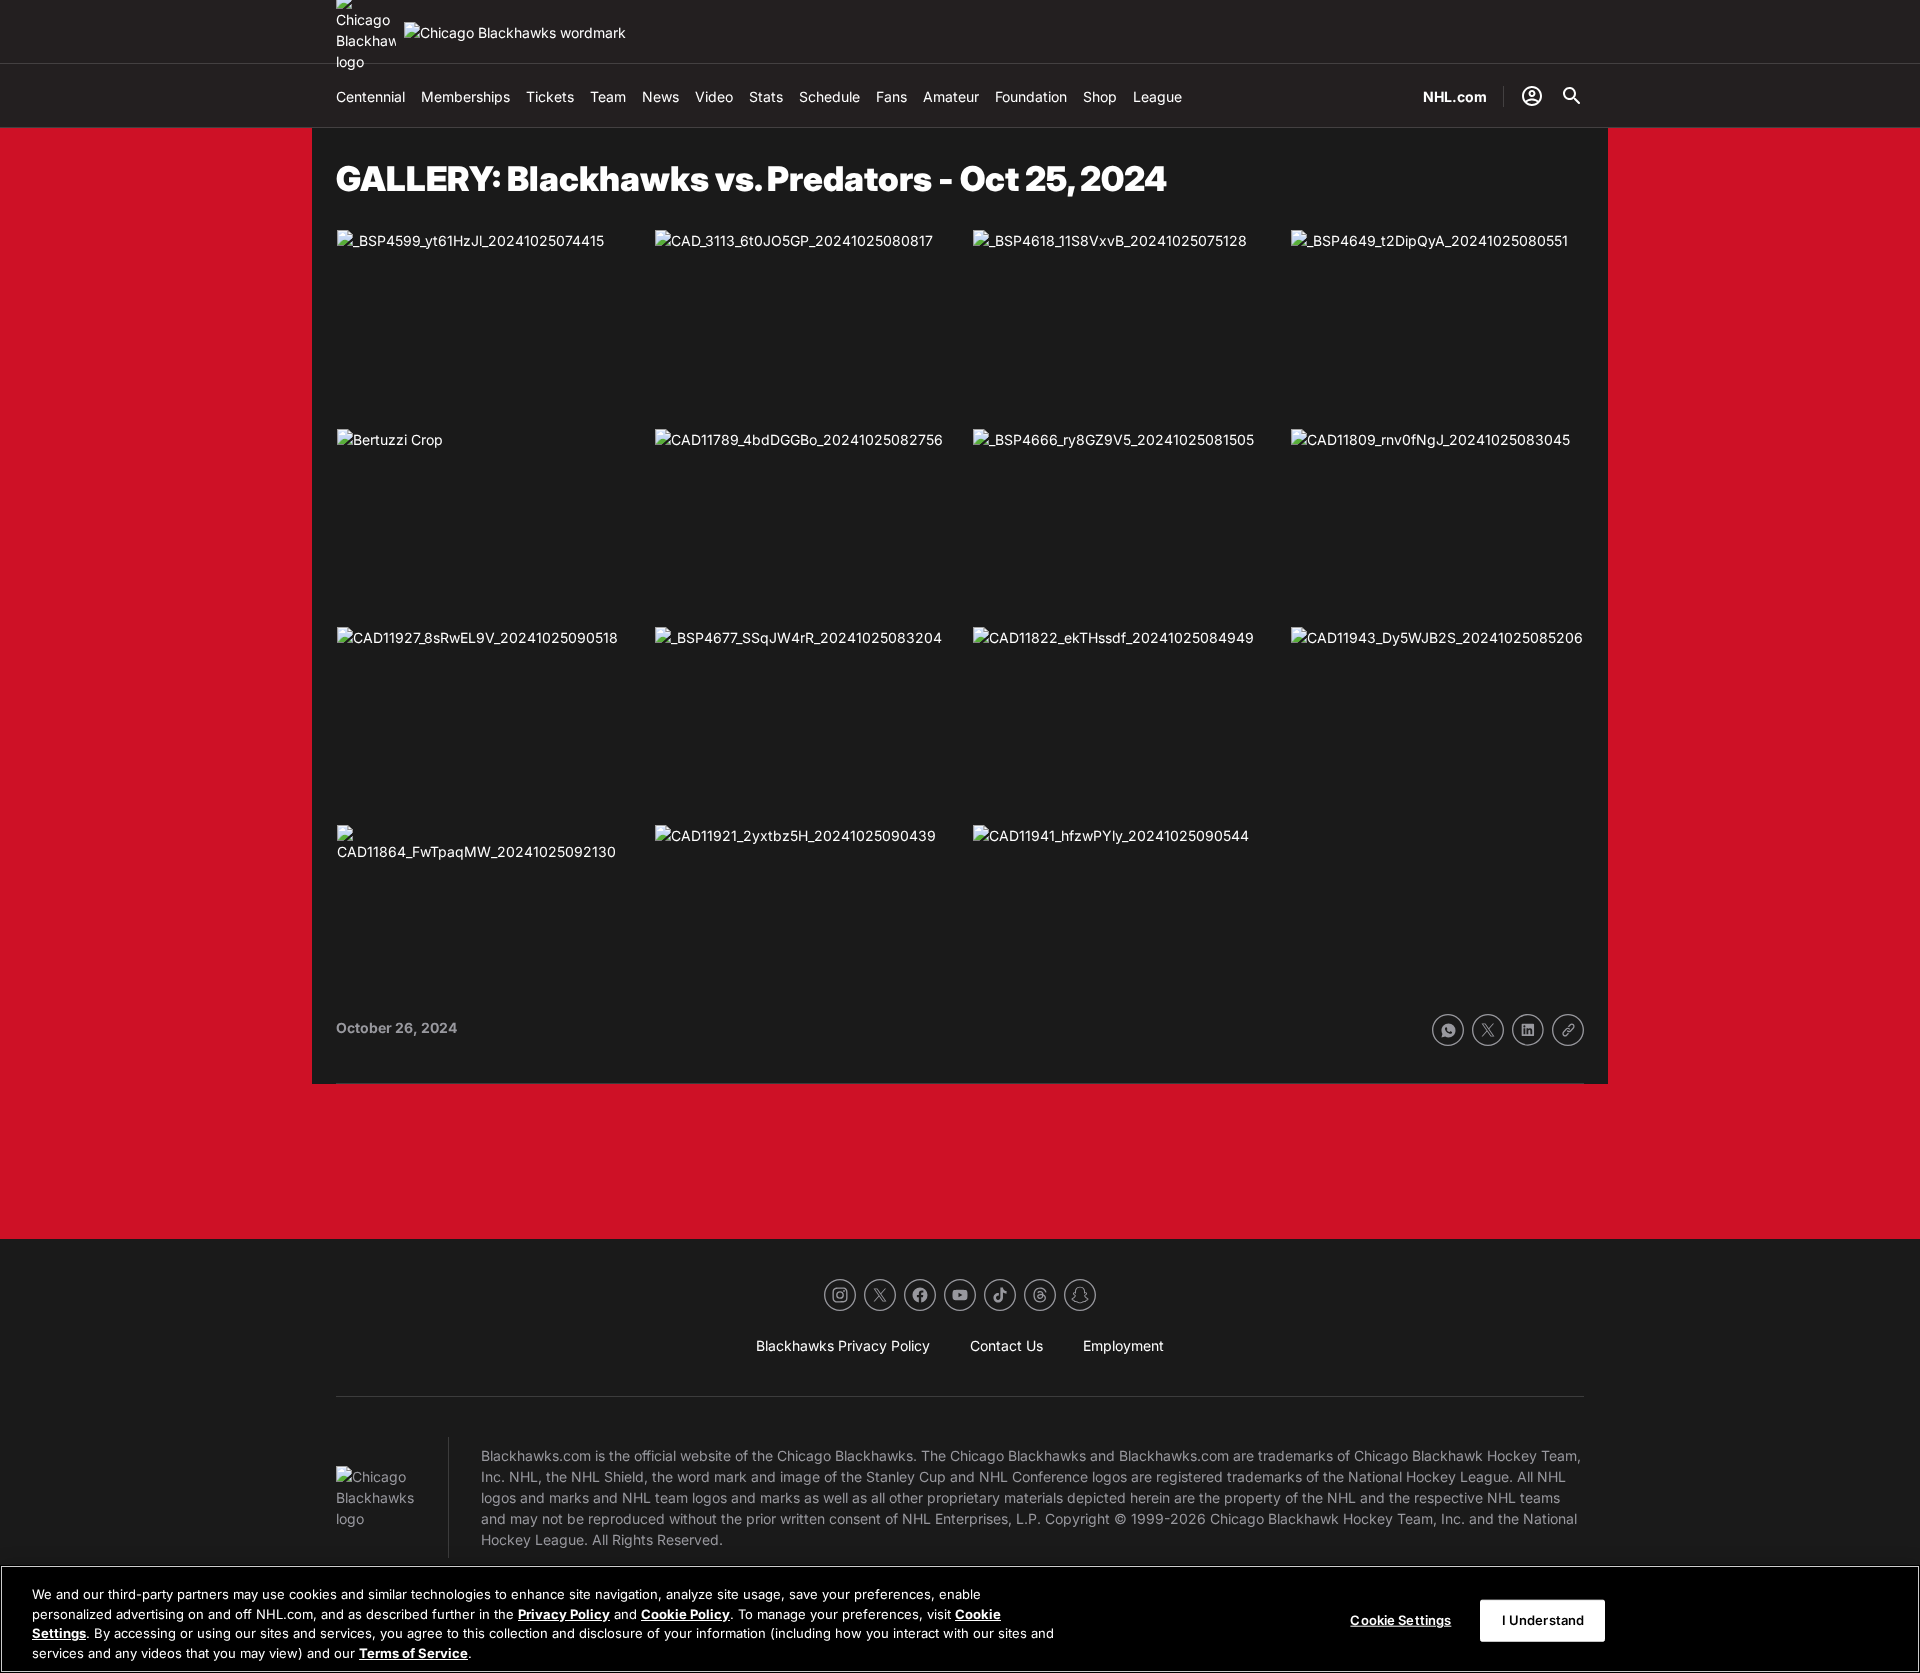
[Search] (1572, 96)
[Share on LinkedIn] (1528, 1030)
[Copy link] (1568, 1030)
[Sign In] (1532, 96)
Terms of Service (413, 1652)
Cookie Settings (1400, 1620)
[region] (960, 1619)
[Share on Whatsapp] (1448, 1030)
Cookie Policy (685, 1613)
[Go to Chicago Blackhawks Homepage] (515, 32)
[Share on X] (1488, 1030)
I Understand (1543, 1620)
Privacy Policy (564, 1613)
